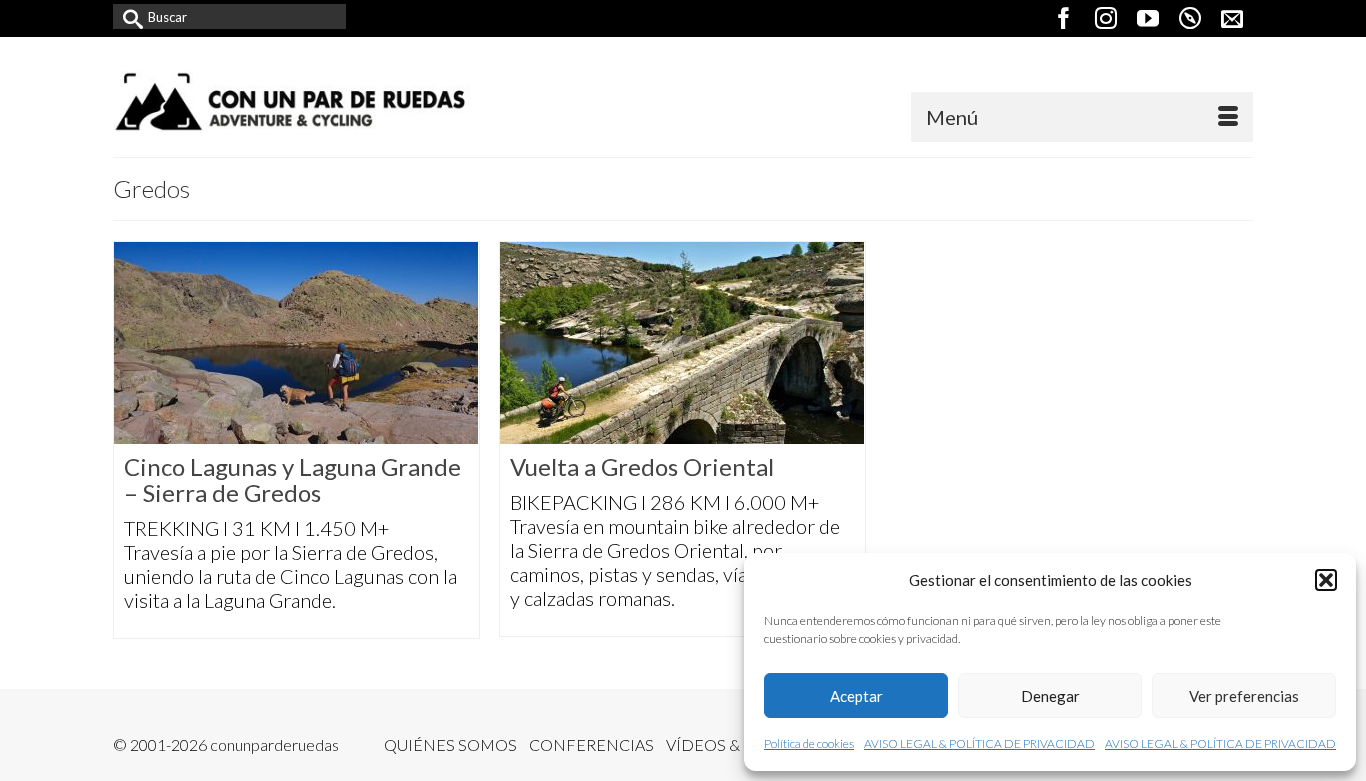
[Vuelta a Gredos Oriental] (682, 343)
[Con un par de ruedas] (293, 101)
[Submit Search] (128, 16)
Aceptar (856, 696)
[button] (1326, 580)
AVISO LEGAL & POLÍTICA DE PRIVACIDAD (979, 743)
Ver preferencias (1244, 696)
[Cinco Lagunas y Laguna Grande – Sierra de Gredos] (296, 343)
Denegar (1050, 696)
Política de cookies (809, 743)
